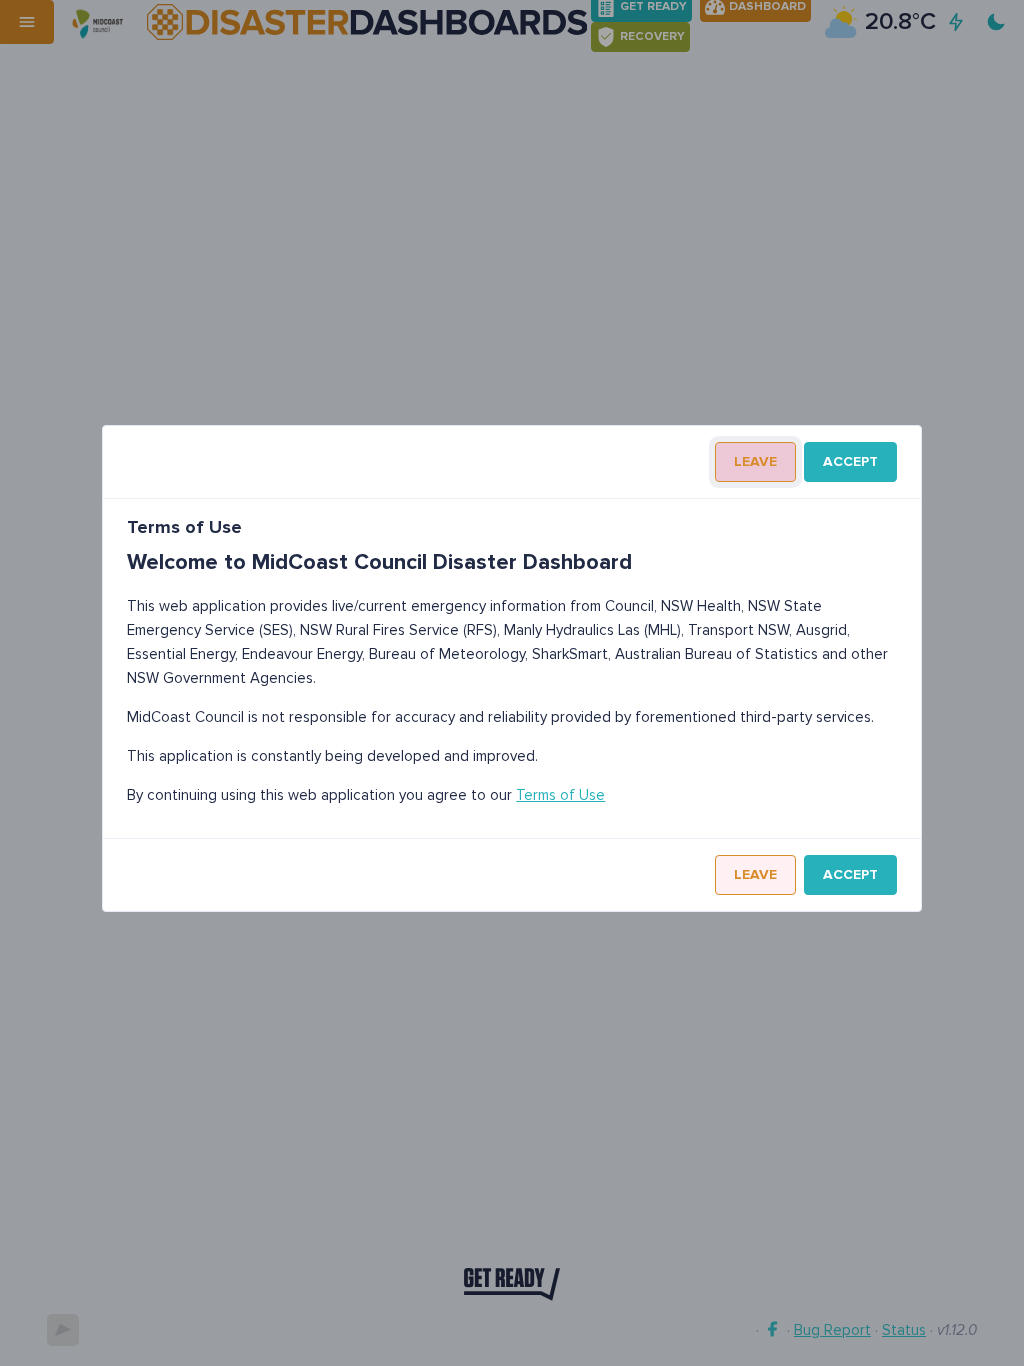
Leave (755, 461)
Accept (850, 461)
